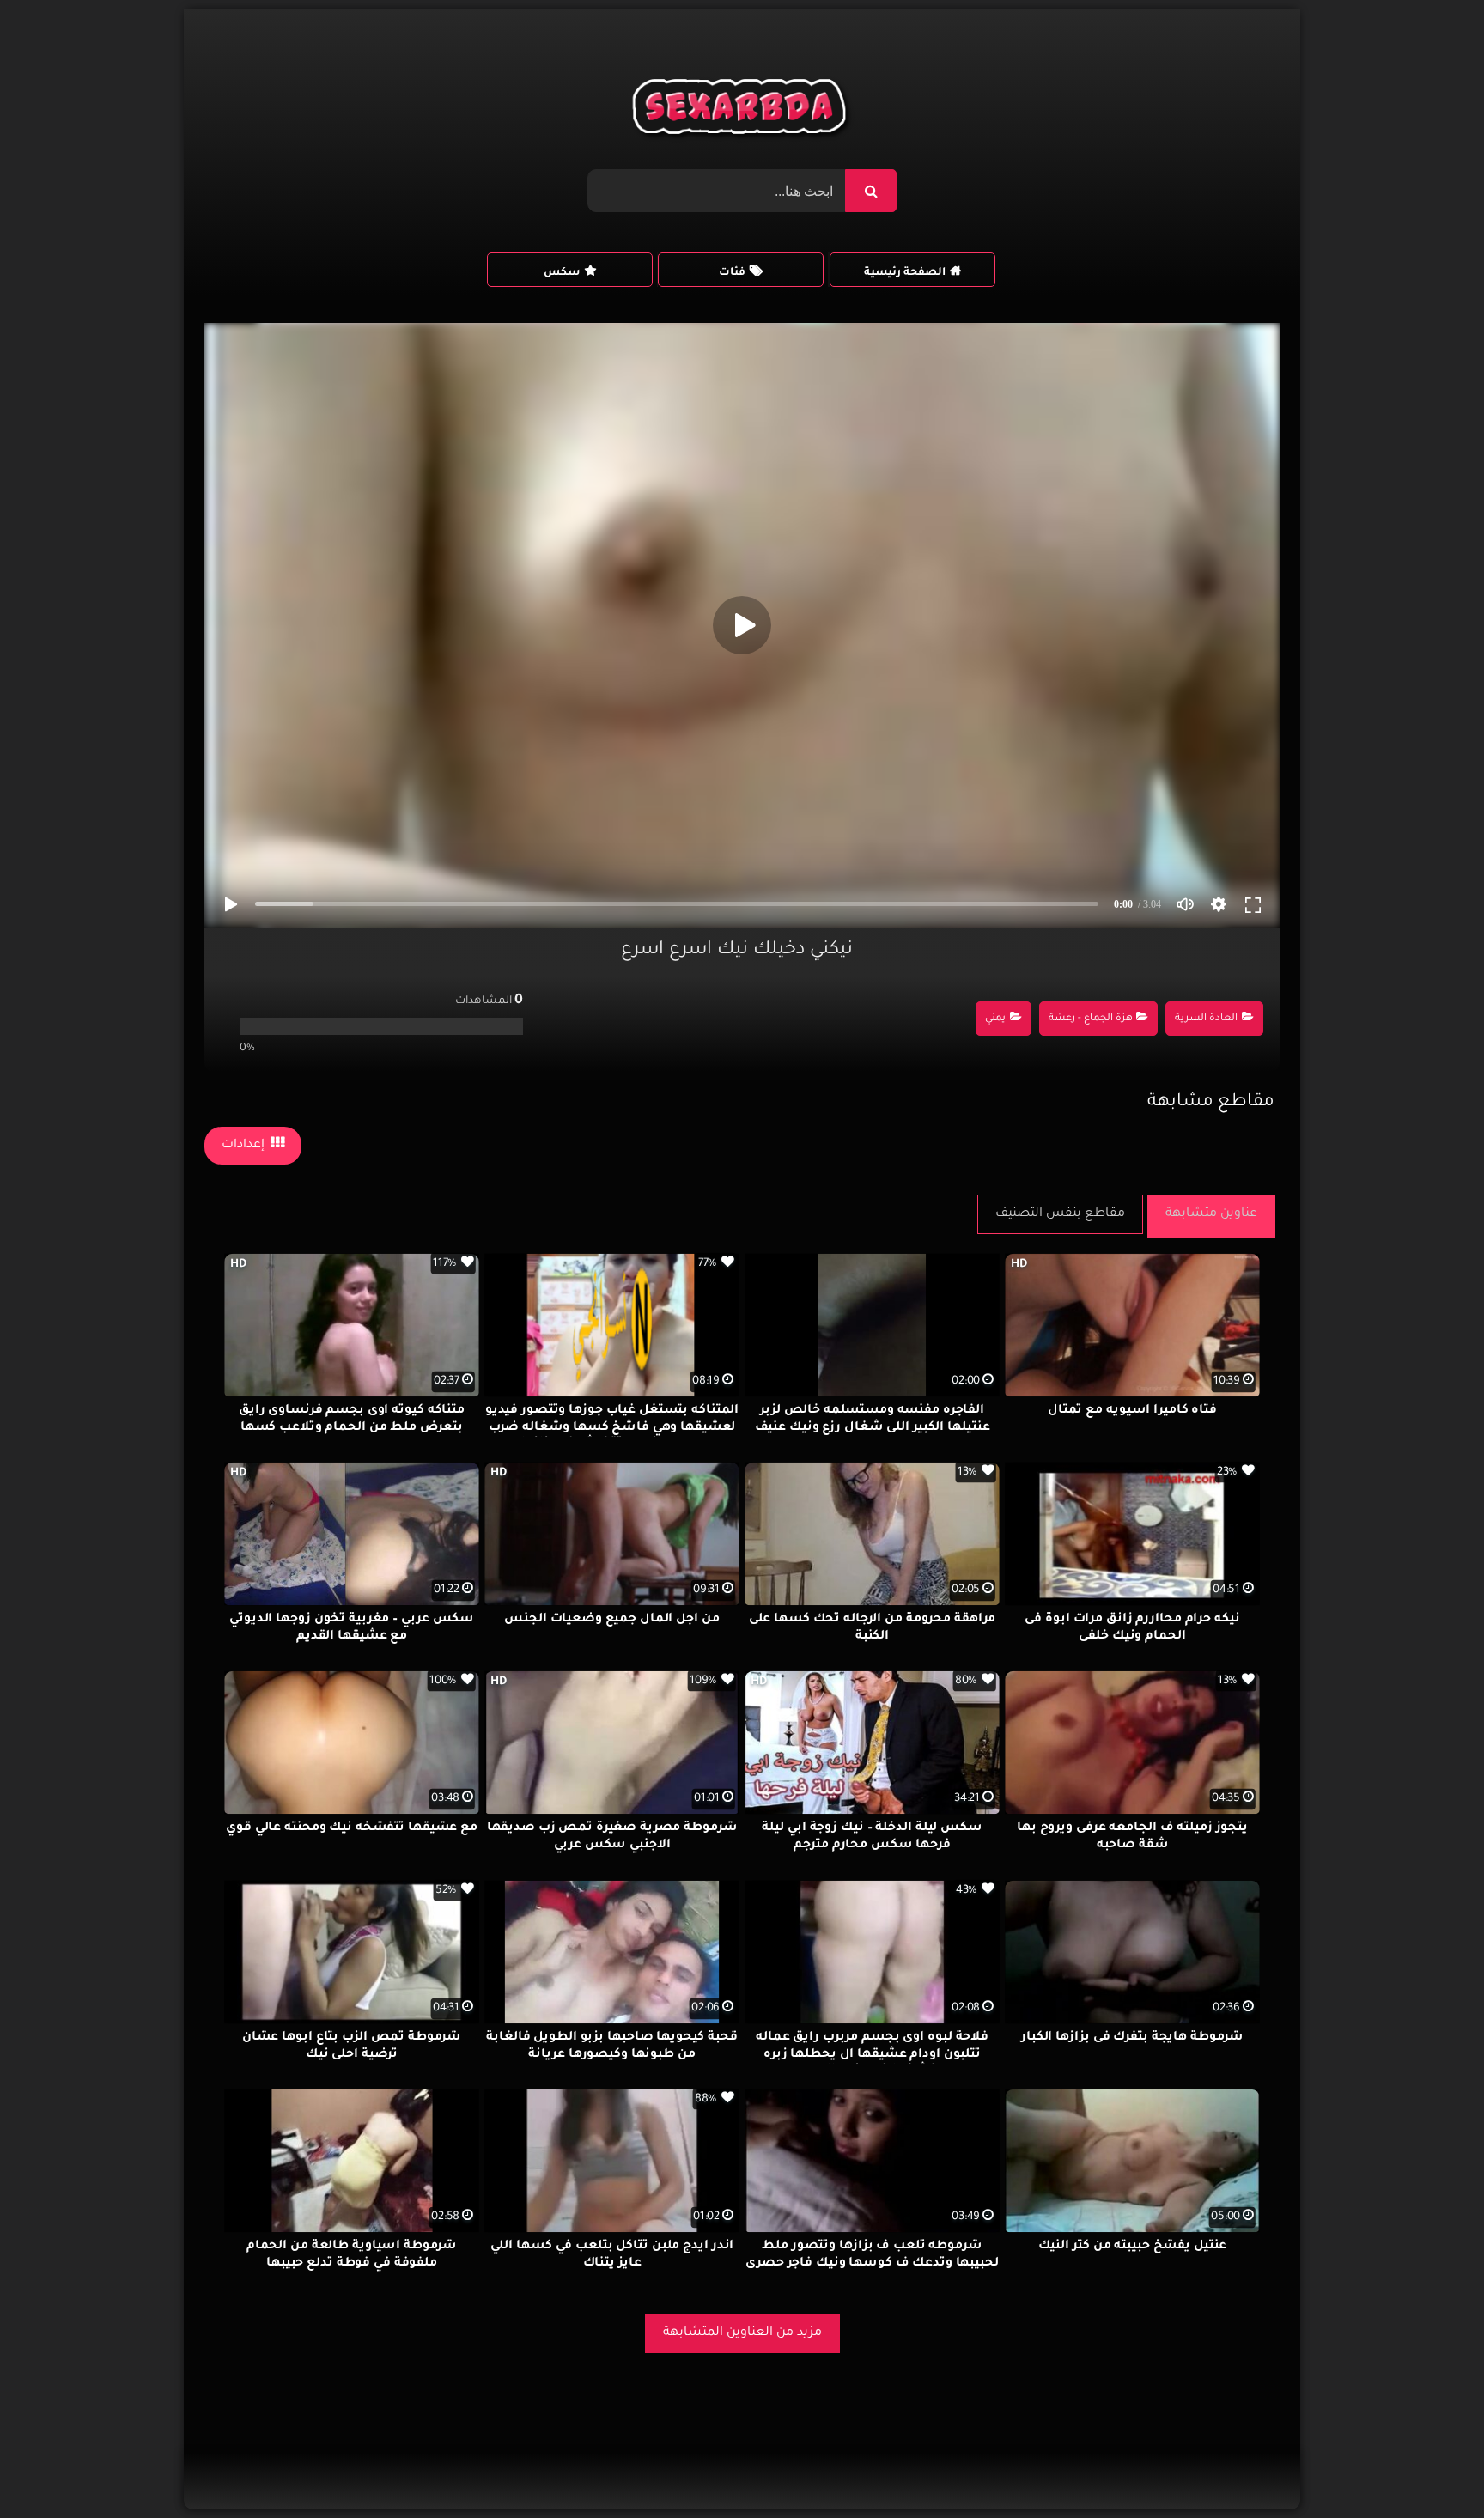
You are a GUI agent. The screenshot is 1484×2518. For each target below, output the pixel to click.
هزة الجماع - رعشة (1091, 1019)
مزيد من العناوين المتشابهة (742, 2333)
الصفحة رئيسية (905, 273)
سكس (562, 273)
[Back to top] (1429, 2467)
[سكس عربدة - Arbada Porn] (742, 111)
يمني (995, 1019)
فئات (732, 273)
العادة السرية (1206, 1019)
